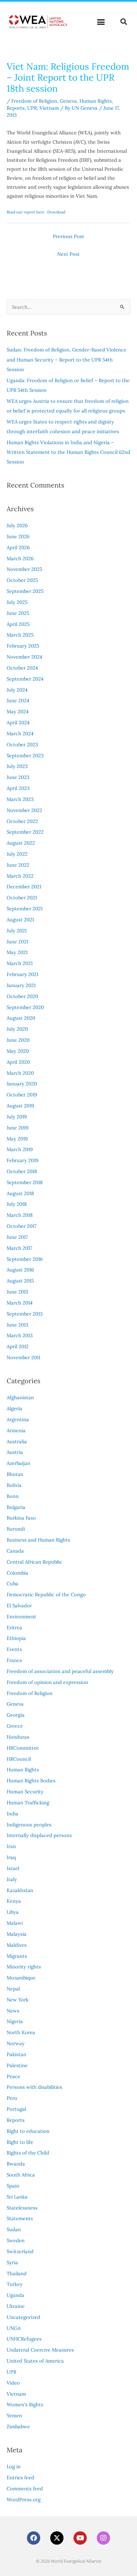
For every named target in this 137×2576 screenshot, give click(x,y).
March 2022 (20, 876)
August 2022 (21, 843)
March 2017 (19, 1248)
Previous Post (68, 236)
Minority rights (24, 1967)
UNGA (14, 2328)
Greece (15, 1726)
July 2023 (17, 766)
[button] (101, 22)
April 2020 (18, 1062)
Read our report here (25, 212)
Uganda (15, 2295)
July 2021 (17, 931)
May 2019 (17, 1139)
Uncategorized (23, 2317)
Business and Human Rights (38, 1540)
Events (14, 1649)
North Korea (21, 2032)
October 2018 (22, 1171)
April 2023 (18, 788)
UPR (32, 108)
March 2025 (20, 635)
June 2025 (18, 613)
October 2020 (22, 996)
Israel (13, 1868)
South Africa (21, 2175)
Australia (17, 1441)
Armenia (16, 1430)
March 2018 (20, 1215)
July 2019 (17, 1117)
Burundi (16, 1529)
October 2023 (22, 744)
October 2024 (22, 668)
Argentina (18, 1419)
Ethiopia (16, 1638)
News (13, 2011)
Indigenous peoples (29, 1825)
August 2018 (20, 1193)
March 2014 (20, 1303)
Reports (16, 108)
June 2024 (18, 700)
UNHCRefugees (24, 2339)
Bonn (13, 1496)
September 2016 (25, 1259)
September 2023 (25, 755)
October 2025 (22, 580)
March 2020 (20, 1073)
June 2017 (17, 1237)
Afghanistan (20, 1397)
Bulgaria (16, 1507)
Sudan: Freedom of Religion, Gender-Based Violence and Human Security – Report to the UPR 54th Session (67, 359)
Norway (16, 2043)
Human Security (25, 1792)
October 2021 (22, 898)
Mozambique (21, 1978)
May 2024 (18, 711)
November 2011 (23, 1357)
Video (13, 2383)
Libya (13, 1912)
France (14, 1660)
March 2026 (20, 558)
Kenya (14, 1901)
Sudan (14, 2229)
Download (56, 212)
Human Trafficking (28, 1803)
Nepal (13, 1989)
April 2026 (18, 547)
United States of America (35, 2361)
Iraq (11, 1857)
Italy (12, 1879)
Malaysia (17, 1934)
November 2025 (24, 569)
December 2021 (24, 887)
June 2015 (17, 1292)
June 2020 (18, 1040)
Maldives (17, 1945)
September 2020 (25, 1007)
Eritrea (14, 1627)
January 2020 (22, 1084)
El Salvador (19, 1605)
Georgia (16, 1715)
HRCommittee (23, 1748)
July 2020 (17, 1029)
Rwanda (16, 2164)
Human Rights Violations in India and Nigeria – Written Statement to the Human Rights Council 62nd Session (68, 452)
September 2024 (25, 679)
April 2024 (18, 722)
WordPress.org (24, 2499)
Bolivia (14, 1485)
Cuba (12, 1583)
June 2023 (18, 777)
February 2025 (23, 646)
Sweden (16, 2240)
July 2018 (17, 1204)
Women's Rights (25, 2404)
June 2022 (18, 865)
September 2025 (25, 591)
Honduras (18, 1737)
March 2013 (20, 1335)
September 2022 (25, 832)
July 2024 (17, 690)
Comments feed (25, 2488)
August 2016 (20, 1270)
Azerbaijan (18, 1463)
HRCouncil (19, 1759)
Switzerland (20, 2251)
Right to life (20, 2142)
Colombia (17, 1573)
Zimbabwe (18, 2426)
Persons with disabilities (34, 2087)
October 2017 (22, 1226)
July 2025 (17, 602)
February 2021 (22, 974)
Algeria (14, 1408)
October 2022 (22, 821)
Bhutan (15, 1474)
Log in (14, 2466)
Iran (11, 1846)
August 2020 (21, 1018)
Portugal (16, 2109)
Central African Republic (34, 1562)
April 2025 (18, 624)
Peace (13, 2076)
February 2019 (22, 1160)
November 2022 (24, 810)
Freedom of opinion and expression (47, 1682)
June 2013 (17, 1325)
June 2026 (18, 536)
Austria (15, 1452)
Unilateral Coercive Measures (40, 2350)
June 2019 (17, 1128)
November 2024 (24, 657)
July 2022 (17, 854)
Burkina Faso (21, 1518)
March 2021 (20, 963)
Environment (21, 1616)
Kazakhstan (20, 1890)
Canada (15, 1551)
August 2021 (20, 920)
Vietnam (49, 108)
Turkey (15, 2284)
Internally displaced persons (39, 1835)
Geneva (68, 101)
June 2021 (17, 942)
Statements (20, 2218)
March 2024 (20, 733)
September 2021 (25, 909)
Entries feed (20, 2477)
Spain (13, 2186)
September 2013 (25, 1314)
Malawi (15, 1923)
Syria (12, 2262)
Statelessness (22, 2208)
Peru (12, 2098)
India (12, 1814)
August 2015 (20, 1281)
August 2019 (20, 1106)
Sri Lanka (17, 2197)
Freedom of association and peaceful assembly (60, 1671)
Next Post (68, 254)
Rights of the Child (28, 2153)
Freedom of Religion (34, 101)
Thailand (17, 2273)
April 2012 (18, 1346)
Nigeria (15, 2021)
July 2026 (17, 525)
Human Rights (96, 101)
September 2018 (25, 1182)
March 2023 (20, 799)
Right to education (28, 2131)
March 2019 (20, 1149)
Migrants (17, 1956)
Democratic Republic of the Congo (46, 1594)
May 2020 (18, 1051)
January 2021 (21, 985)
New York (18, 2000)
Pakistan (16, 2054)
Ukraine (16, 2306)
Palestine (17, 2065)
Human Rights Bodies (31, 1781)
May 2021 (17, 952)
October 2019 (22, 1095)
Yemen (14, 2415)
